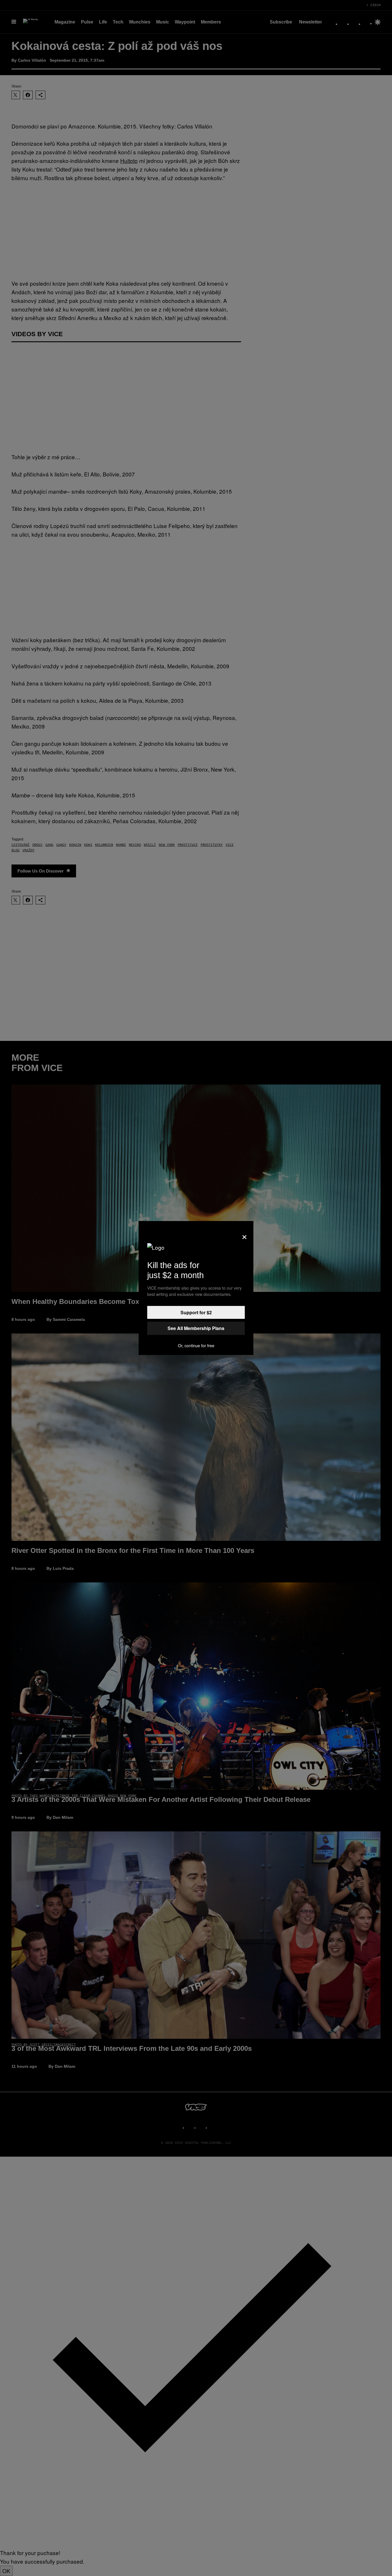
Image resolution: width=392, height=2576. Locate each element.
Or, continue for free (196, 1346)
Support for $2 (196, 1312)
